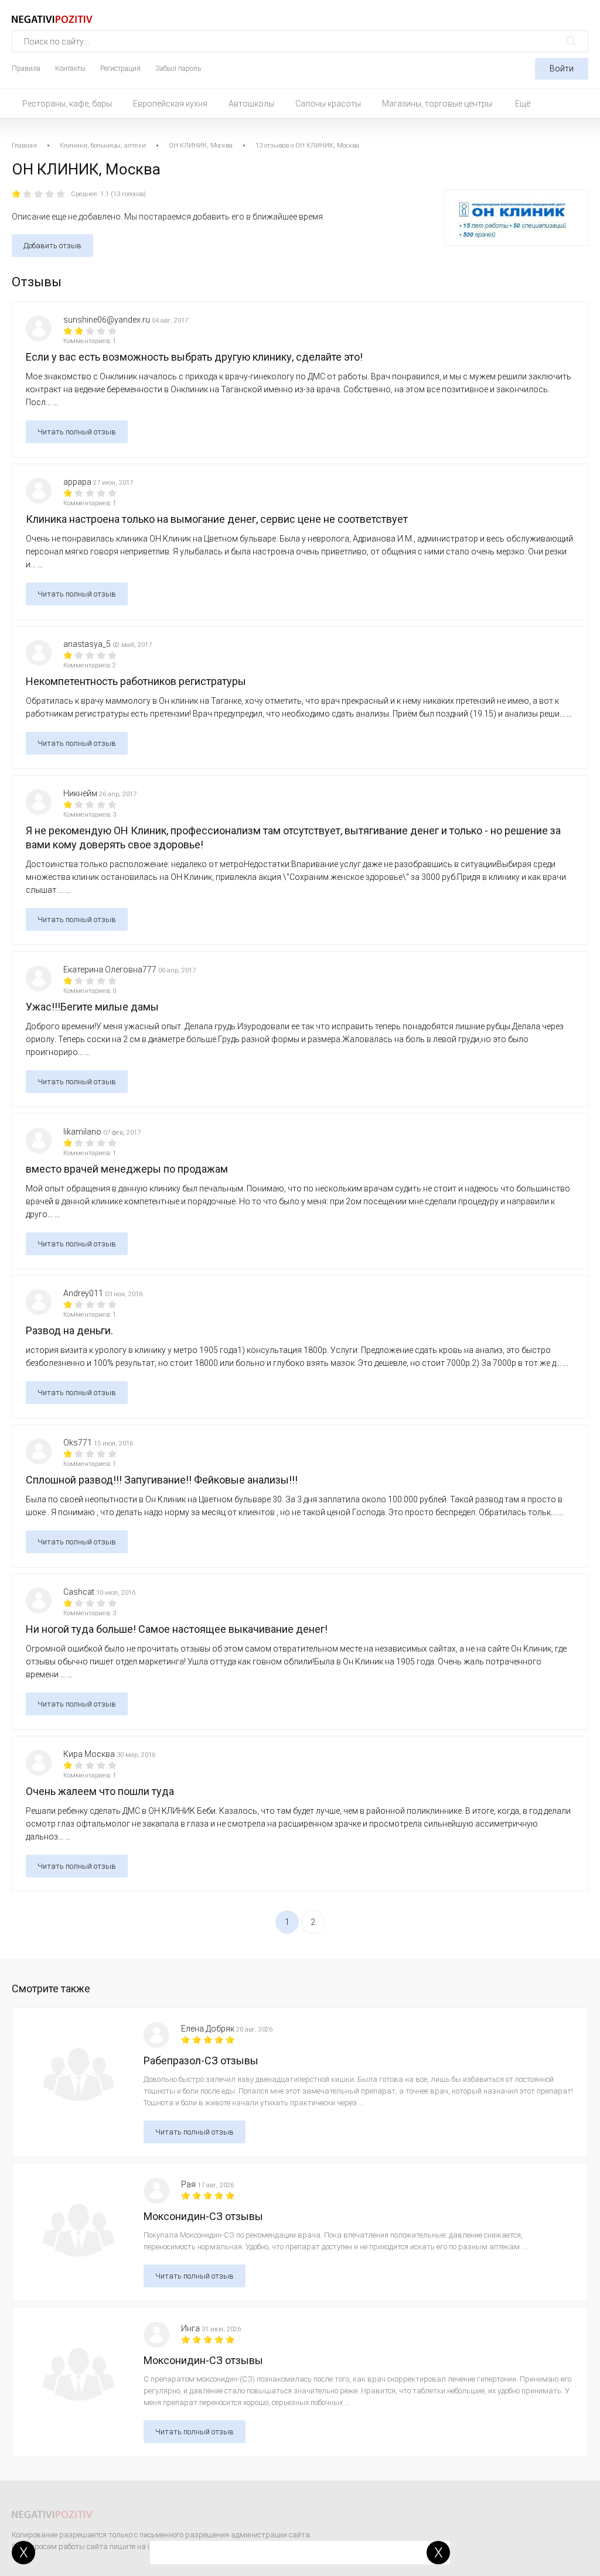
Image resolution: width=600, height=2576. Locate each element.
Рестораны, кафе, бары (67, 104)
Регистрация (120, 68)
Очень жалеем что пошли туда (100, 1791)
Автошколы (251, 104)
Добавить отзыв (52, 246)
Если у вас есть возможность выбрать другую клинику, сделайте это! (194, 357)
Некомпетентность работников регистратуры (136, 681)
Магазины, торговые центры (437, 104)
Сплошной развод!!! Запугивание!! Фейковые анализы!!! (162, 1480)
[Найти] (572, 41)
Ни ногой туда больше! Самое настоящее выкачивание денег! (177, 1629)
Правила (26, 68)
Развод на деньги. (69, 1330)
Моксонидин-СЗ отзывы (203, 2216)
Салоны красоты (328, 104)
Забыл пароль (178, 68)
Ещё (523, 104)
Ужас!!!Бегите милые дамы (92, 1007)
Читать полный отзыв (77, 432)
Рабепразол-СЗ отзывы (201, 2061)
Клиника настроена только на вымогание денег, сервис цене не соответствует (217, 519)
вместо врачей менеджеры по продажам (127, 1169)
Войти (562, 68)
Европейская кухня (170, 104)
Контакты (70, 68)
